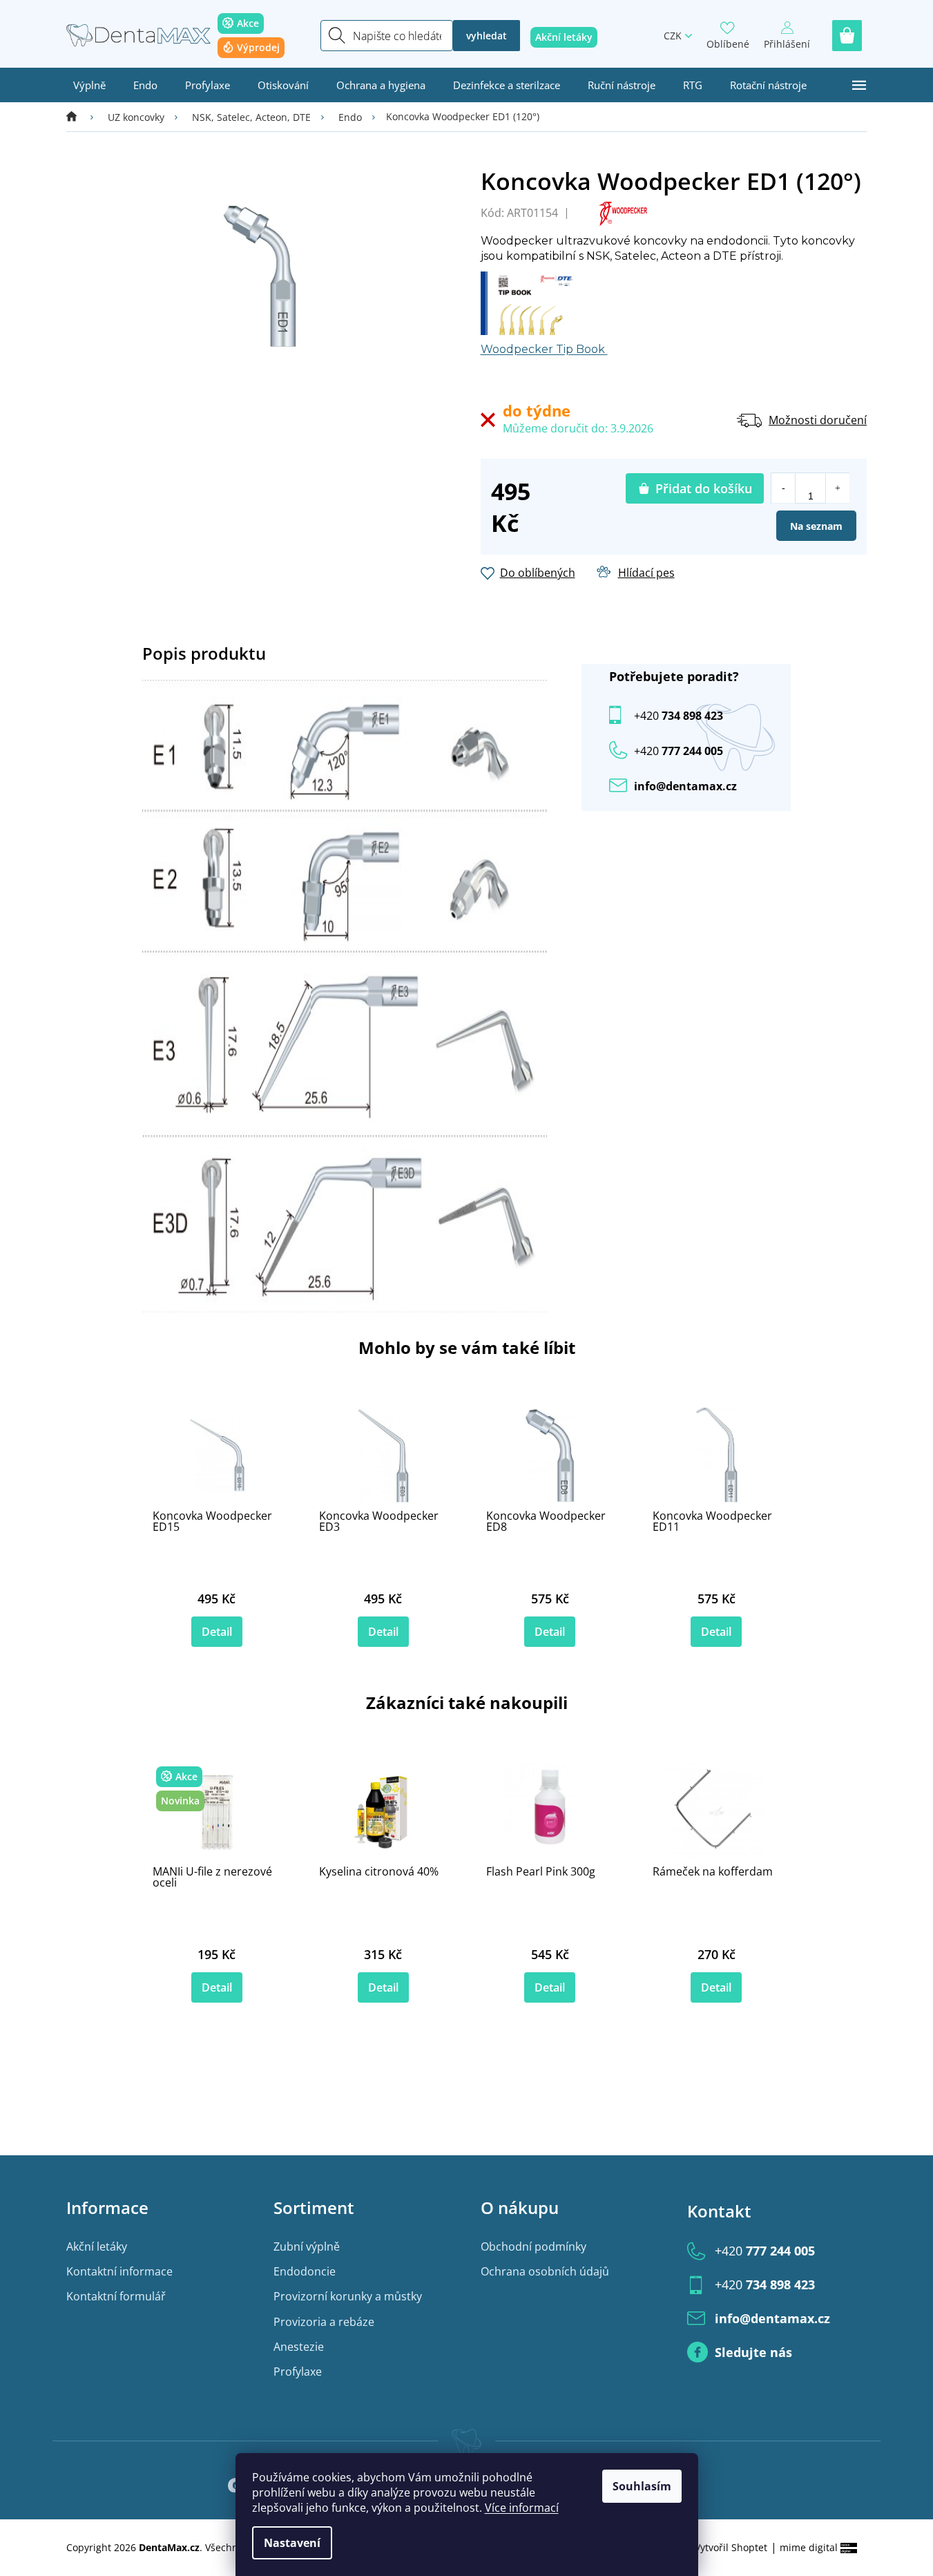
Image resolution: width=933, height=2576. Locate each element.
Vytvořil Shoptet (731, 2547)
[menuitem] (89, 85)
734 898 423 (679, 716)
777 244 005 (765, 2251)
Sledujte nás (753, 2352)
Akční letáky (97, 2246)
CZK (673, 36)
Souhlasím (642, 2486)
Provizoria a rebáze (324, 2322)
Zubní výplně (307, 2246)
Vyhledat (487, 36)
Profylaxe (298, 2372)
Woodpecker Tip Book (544, 349)
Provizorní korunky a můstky (348, 2296)
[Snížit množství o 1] (783, 488)
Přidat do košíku (704, 488)
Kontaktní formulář (116, 2296)
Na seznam (816, 526)
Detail (217, 1632)
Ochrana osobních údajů (545, 2271)
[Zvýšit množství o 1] (837, 488)
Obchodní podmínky (533, 2246)
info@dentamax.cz (685, 786)
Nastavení (292, 2543)
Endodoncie (305, 2271)
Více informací (522, 2508)
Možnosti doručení (818, 420)
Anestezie (299, 2347)
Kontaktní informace (119, 2271)
